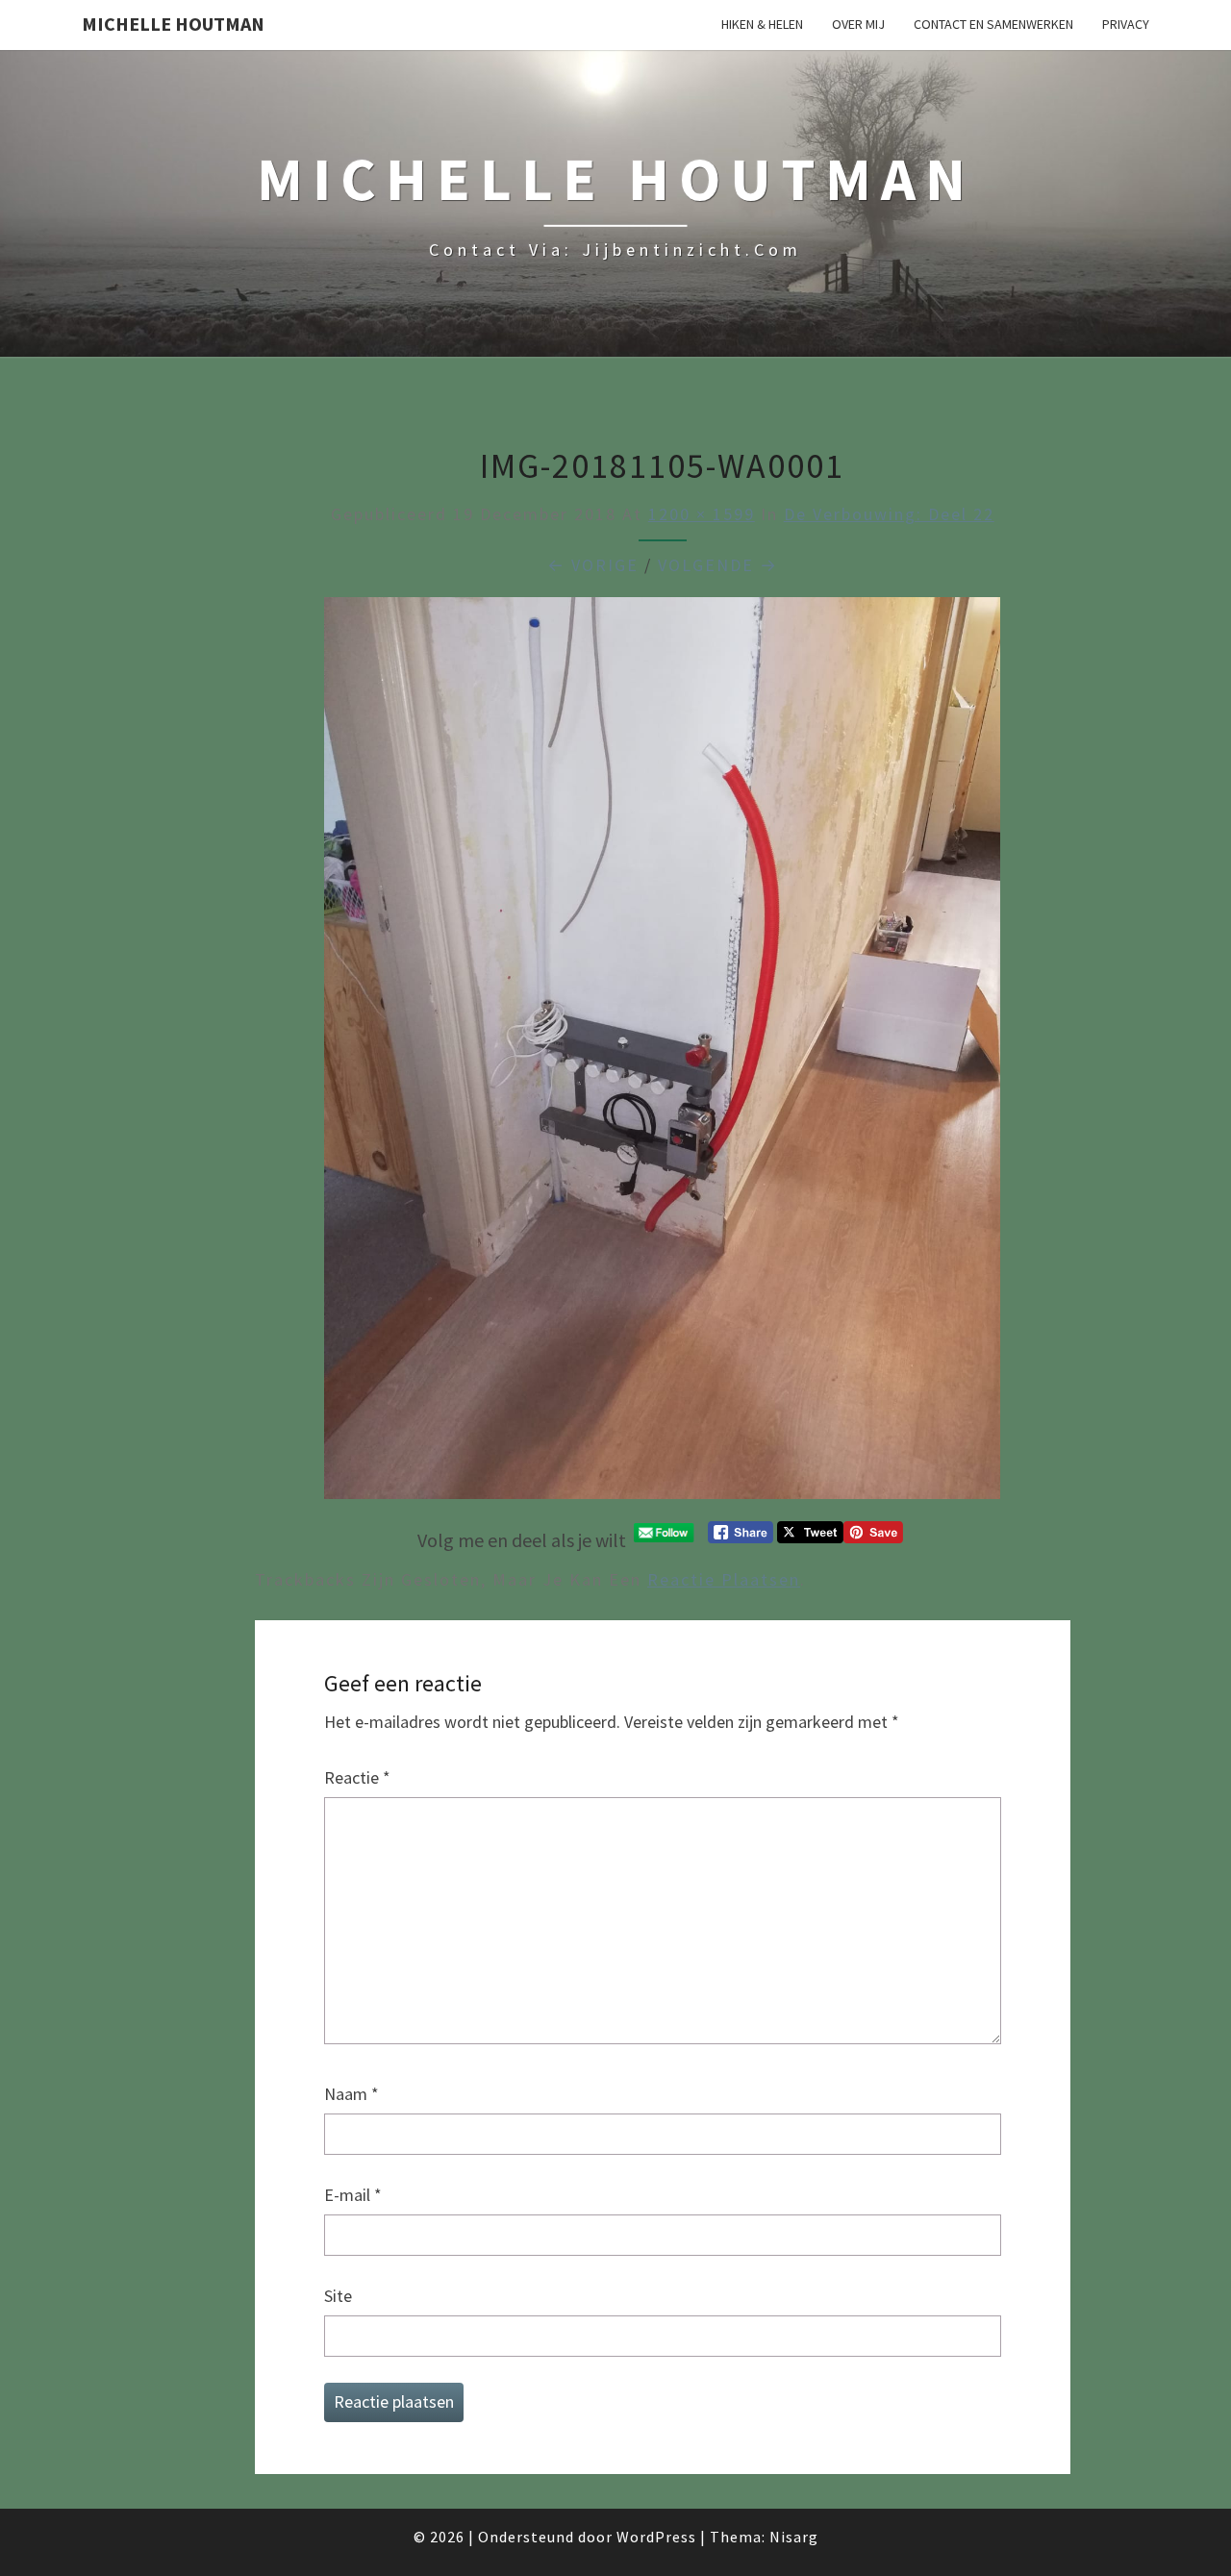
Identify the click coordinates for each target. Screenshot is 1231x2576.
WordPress (656, 2537)
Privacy (1126, 24)
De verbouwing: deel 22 (889, 514)
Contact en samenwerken (993, 24)
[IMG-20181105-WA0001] (662, 1054)
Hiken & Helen (762, 24)
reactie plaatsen (724, 1579)
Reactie (357, 1777)
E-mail (353, 2195)
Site (338, 2296)
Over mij (858, 24)
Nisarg (794, 2537)
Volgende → (718, 565)
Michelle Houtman (173, 24)
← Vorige (593, 565)
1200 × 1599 (702, 514)
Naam (352, 2094)
